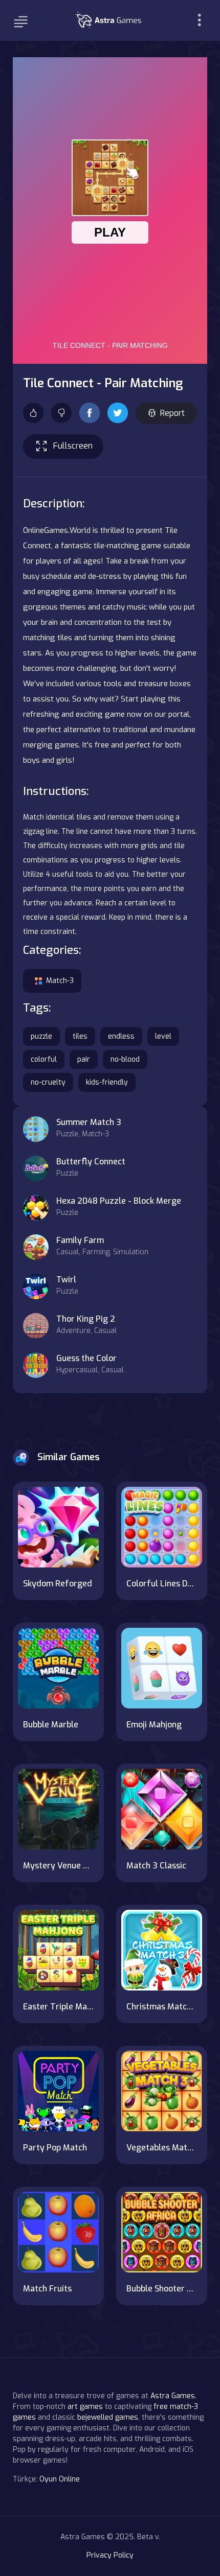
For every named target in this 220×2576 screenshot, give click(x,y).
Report (172, 413)
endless (121, 1036)
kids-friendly (107, 1082)
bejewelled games (108, 2417)
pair (84, 1059)
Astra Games (173, 2396)
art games (85, 2407)
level (163, 1036)
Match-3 (60, 981)
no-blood (125, 1059)
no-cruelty (48, 1082)
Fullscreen (73, 446)
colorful (44, 1059)
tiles (80, 1036)
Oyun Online (60, 2479)
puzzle (41, 1036)
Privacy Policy (110, 2555)
